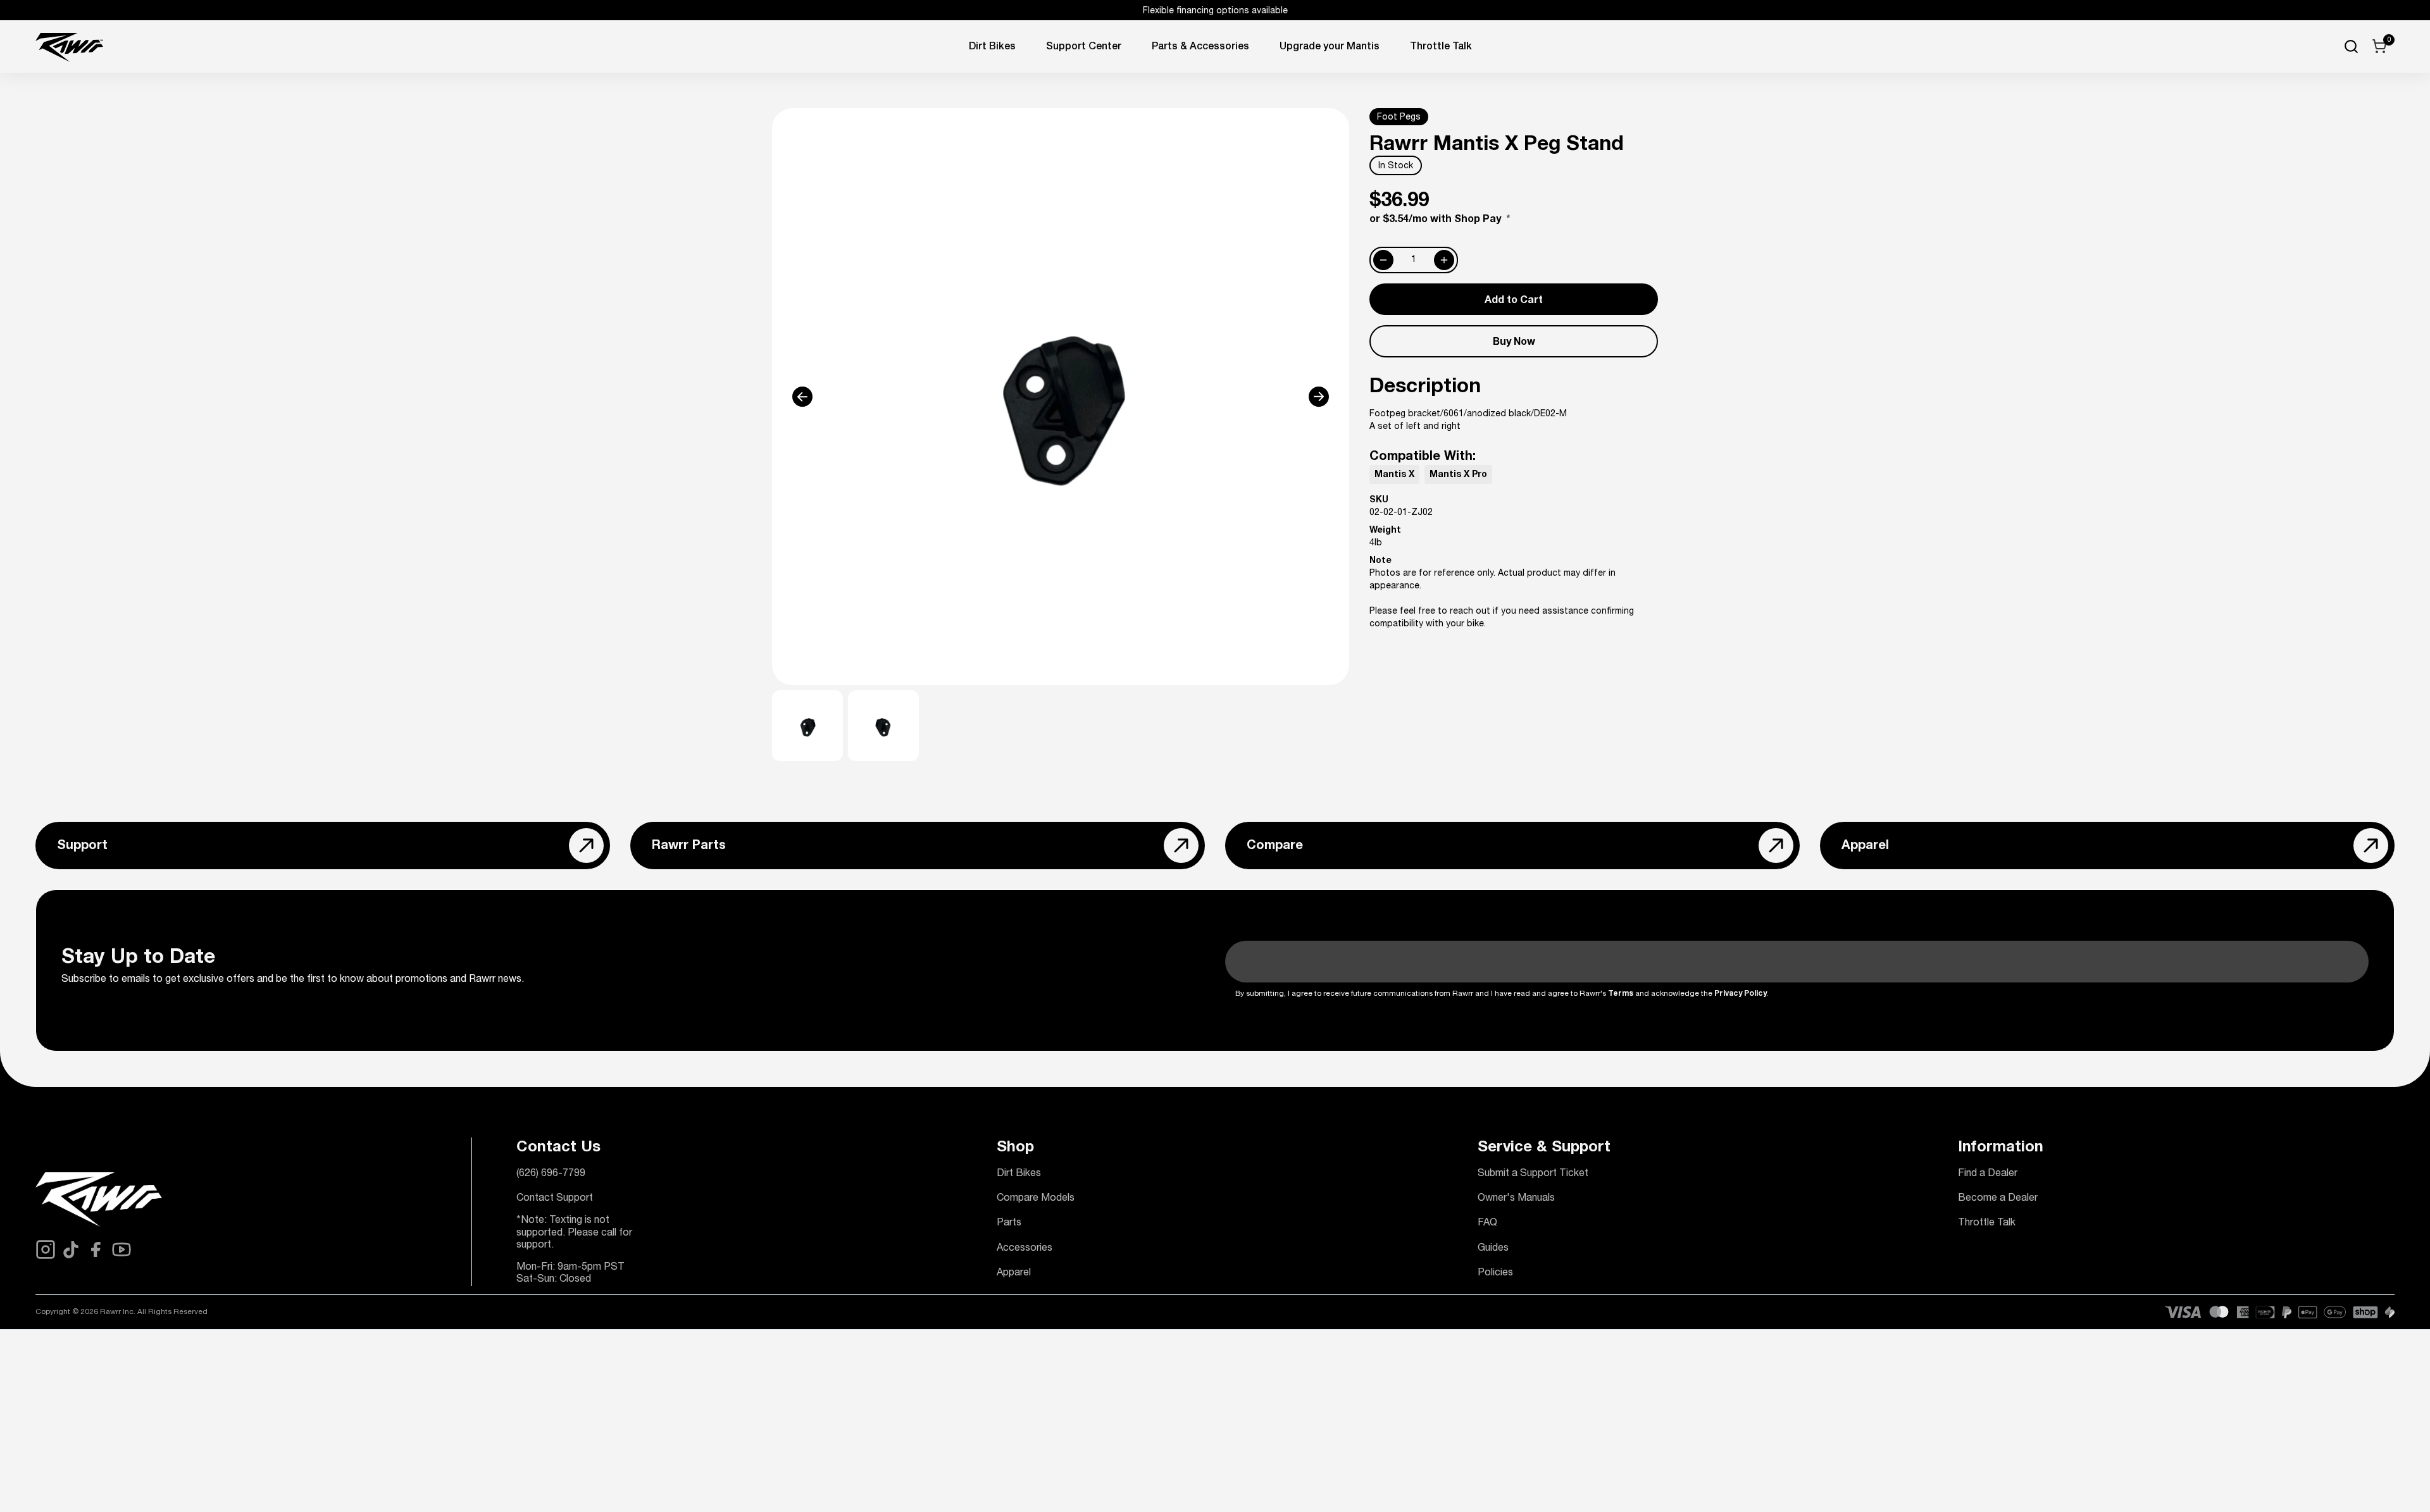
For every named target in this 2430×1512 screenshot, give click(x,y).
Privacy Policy (1741, 994)
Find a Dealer (1988, 1174)
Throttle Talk (1987, 1224)
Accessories (1025, 1249)
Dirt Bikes (992, 47)
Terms (1621, 994)
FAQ (1487, 1224)
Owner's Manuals (1516, 1199)
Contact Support (555, 1199)
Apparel (1014, 1273)
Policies (1495, 1273)
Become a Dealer (1998, 1199)
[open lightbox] (1061, 397)
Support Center (1084, 47)
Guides (1493, 1249)
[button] (830, 397)
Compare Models (1036, 1199)
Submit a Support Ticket (1533, 1174)
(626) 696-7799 (551, 1174)
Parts (1009, 1224)
